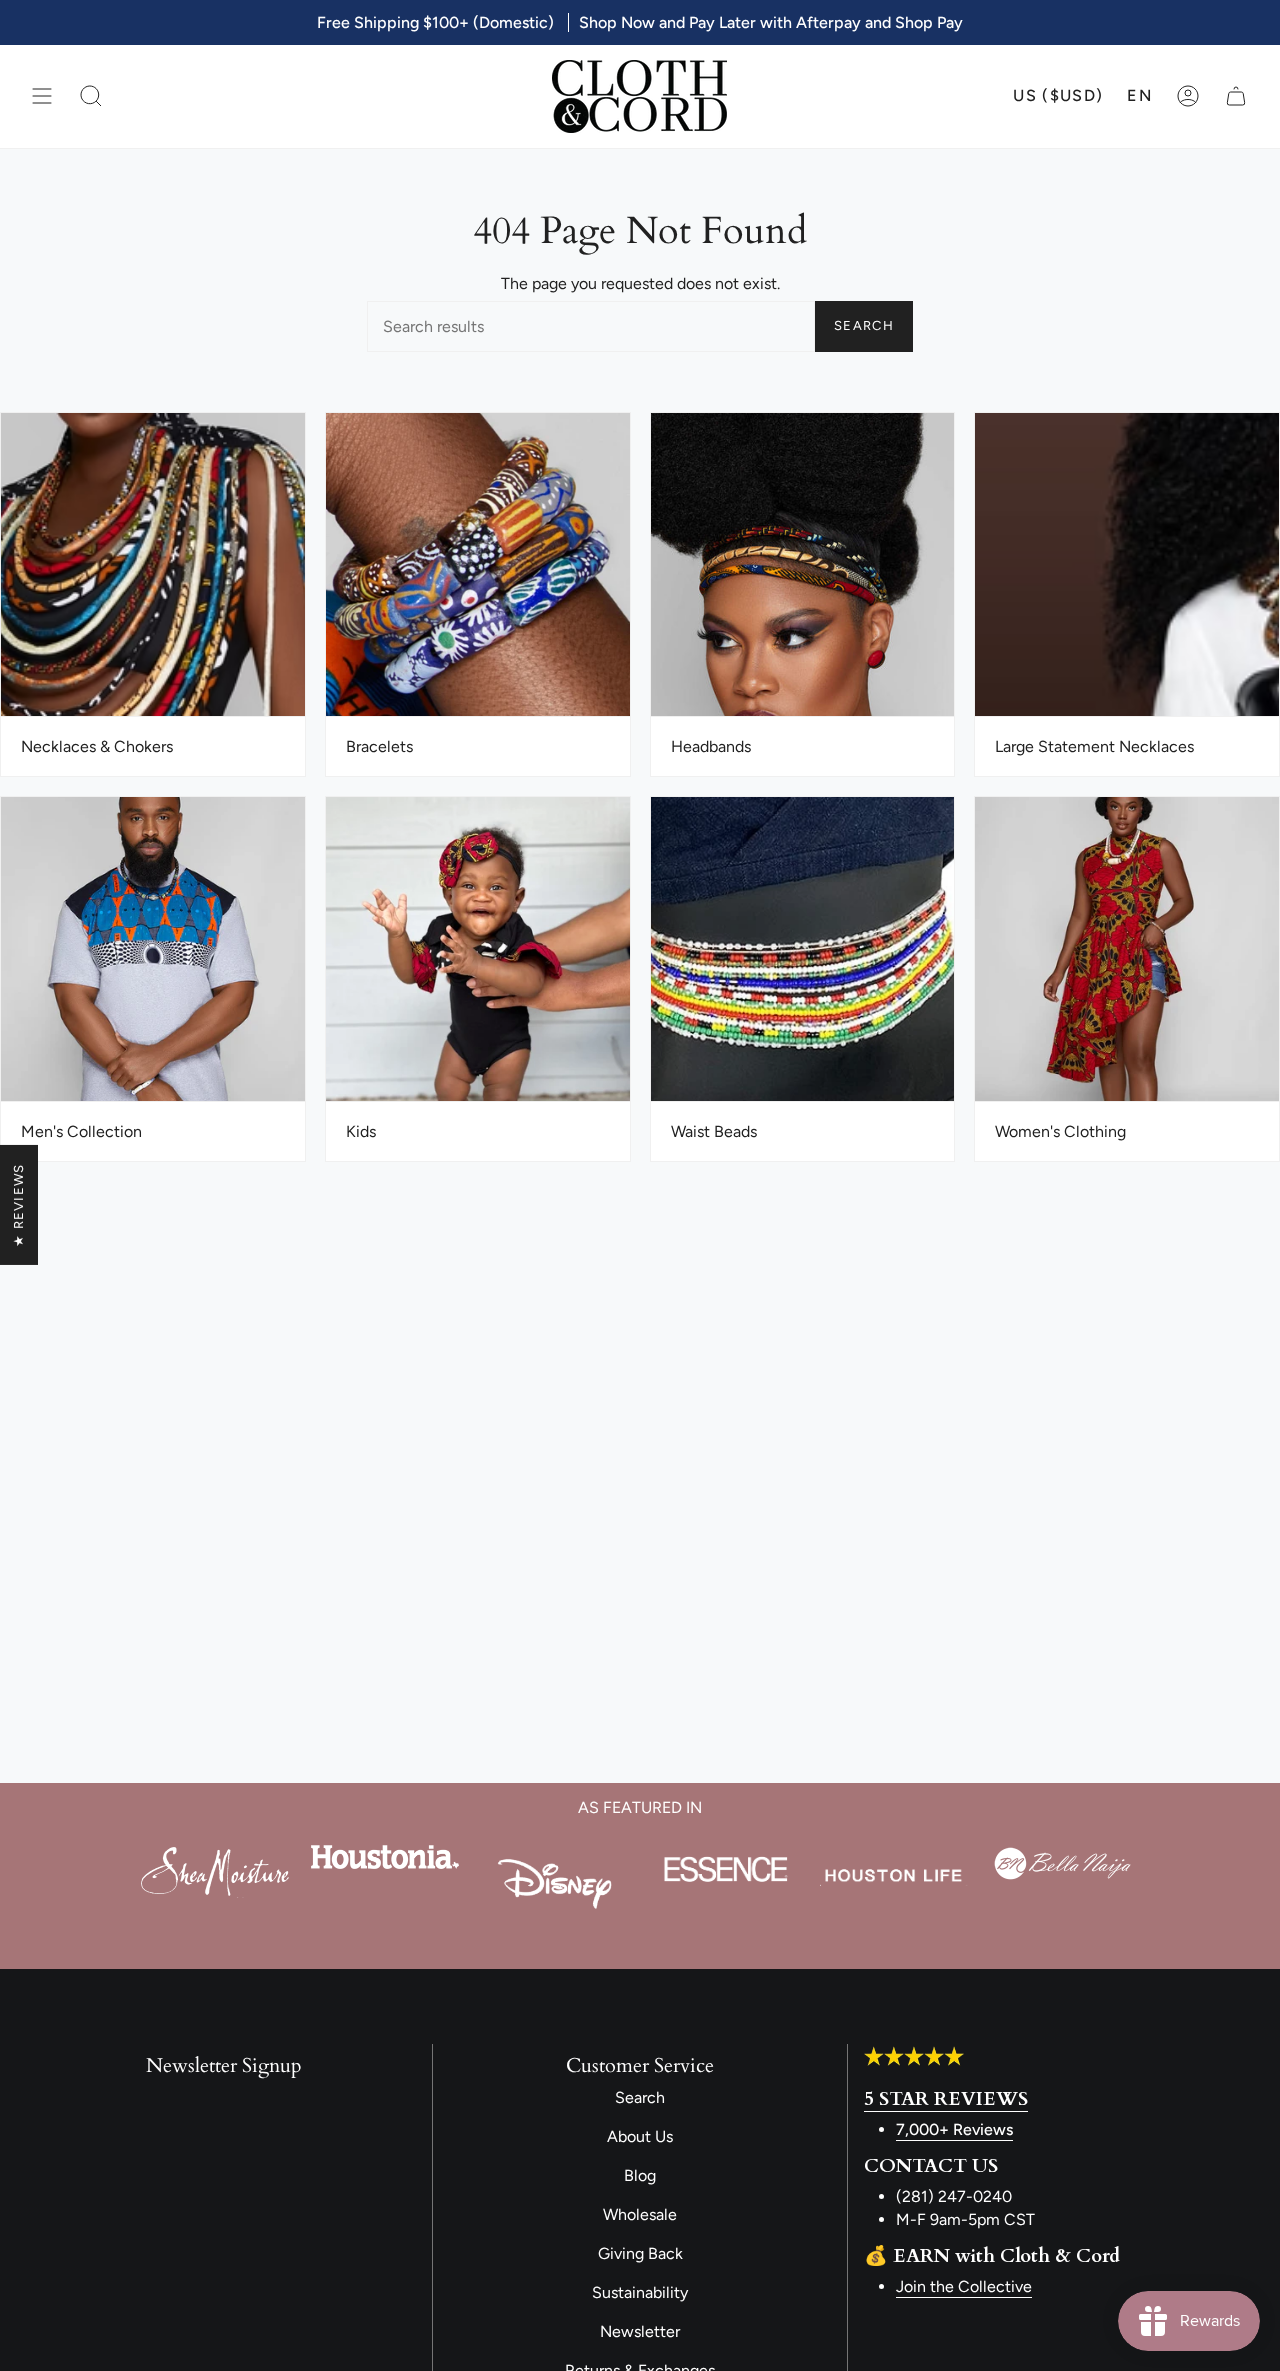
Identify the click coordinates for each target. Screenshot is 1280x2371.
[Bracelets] (478, 565)
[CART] (1236, 96)
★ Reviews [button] (18, 1205)
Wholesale (640, 2214)
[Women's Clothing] (1127, 949)
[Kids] (478, 949)
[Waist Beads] (803, 949)
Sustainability (640, 2292)
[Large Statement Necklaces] (1127, 565)
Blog (640, 2175)
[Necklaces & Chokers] (153, 565)
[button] (91, 96)
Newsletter (640, 2331)
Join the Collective (964, 2286)
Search (864, 325)
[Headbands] (803, 565)
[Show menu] (42, 96)
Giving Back (640, 2253)
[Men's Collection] (153, 949)
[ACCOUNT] (1188, 96)
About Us (640, 2136)
